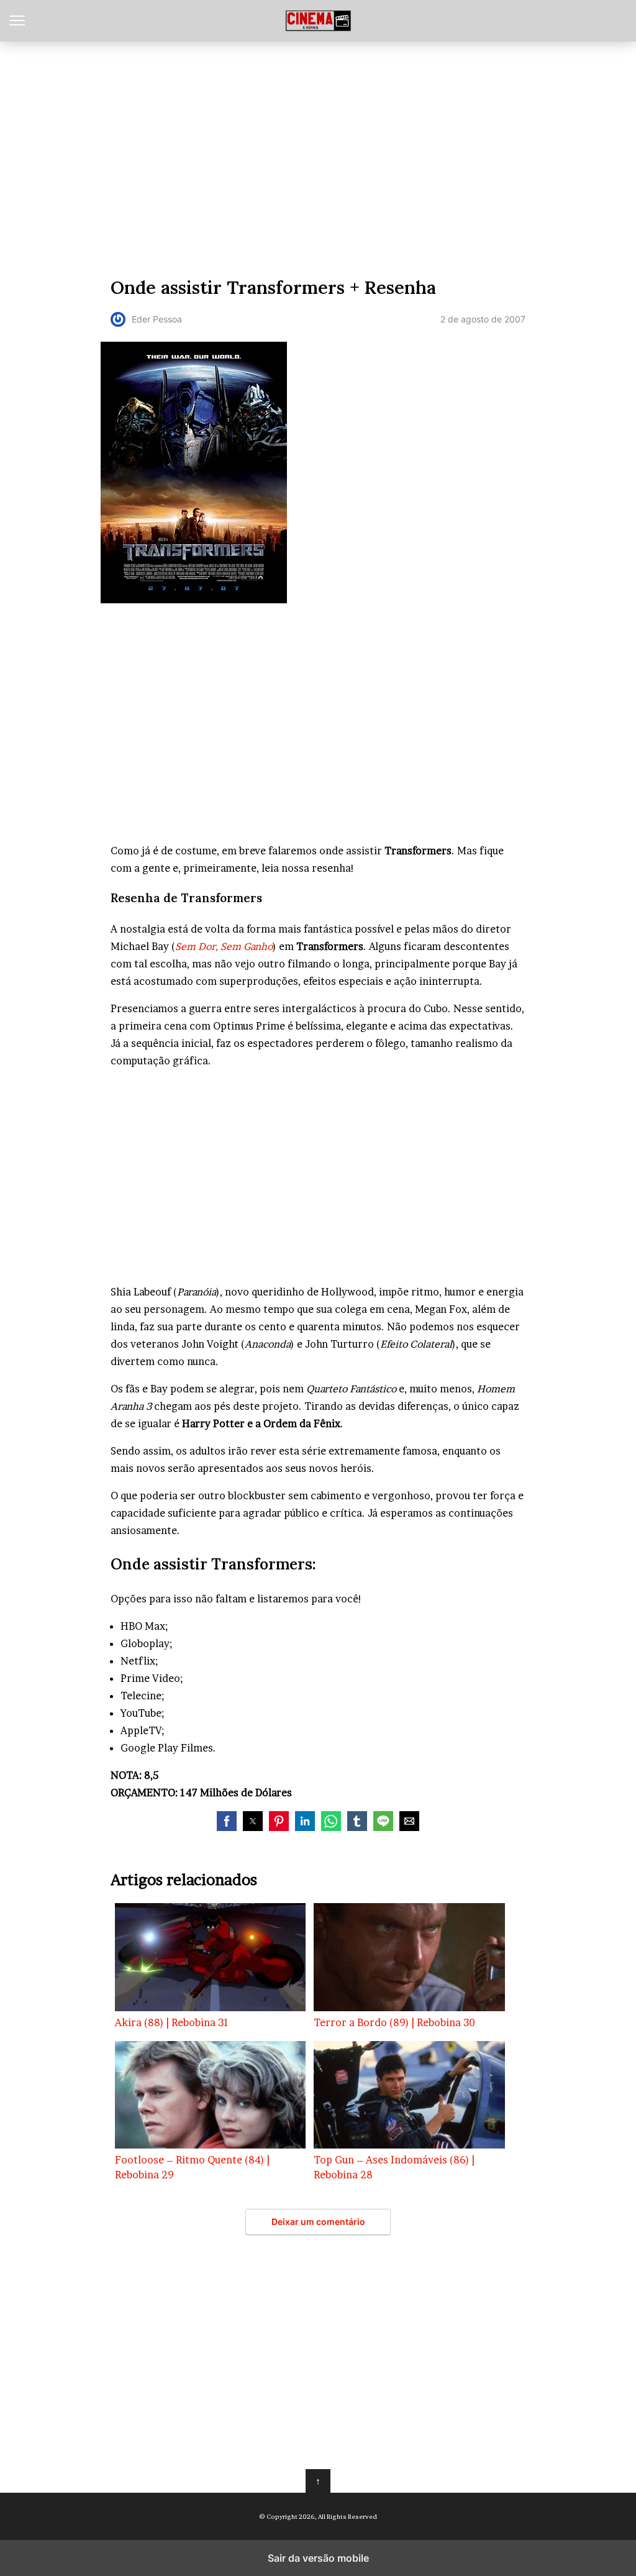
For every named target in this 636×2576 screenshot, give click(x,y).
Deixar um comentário (318, 2222)
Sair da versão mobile (318, 2558)
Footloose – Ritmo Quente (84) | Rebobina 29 (192, 2167)
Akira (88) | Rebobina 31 (172, 2022)
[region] (318, 156)
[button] (227, 1821)
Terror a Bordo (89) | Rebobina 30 (394, 2022)
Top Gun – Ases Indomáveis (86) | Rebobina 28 (394, 2167)
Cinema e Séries (318, 21)
